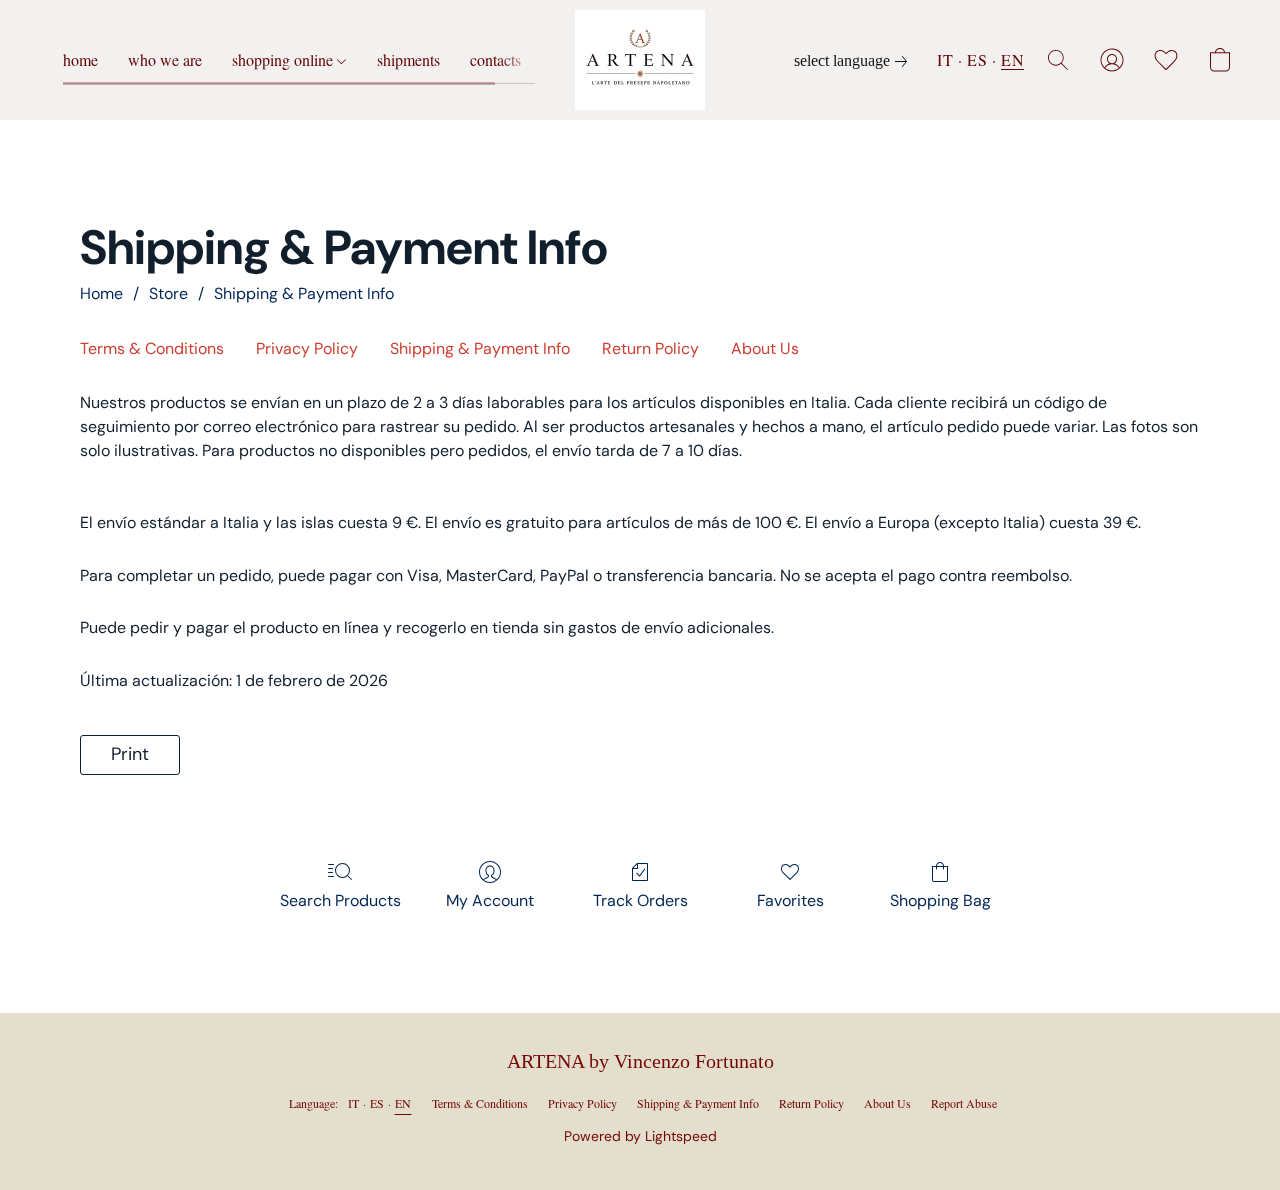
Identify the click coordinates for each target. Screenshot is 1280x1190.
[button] (640, 60)
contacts (495, 59)
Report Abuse (964, 1103)
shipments (408, 59)
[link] (854, 61)
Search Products (340, 900)
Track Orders (640, 900)
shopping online (284, 59)
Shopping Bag (940, 900)
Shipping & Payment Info (304, 293)
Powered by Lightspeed (640, 1136)
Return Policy (650, 348)
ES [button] (977, 59)
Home (101, 293)
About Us (765, 348)
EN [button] (1012, 59)
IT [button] (945, 59)
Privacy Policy (307, 348)
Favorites (790, 900)
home (80, 59)
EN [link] (403, 1103)
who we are (165, 59)
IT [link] (354, 1103)
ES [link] (377, 1103)
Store (168, 293)
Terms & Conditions (152, 348)
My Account (490, 900)
